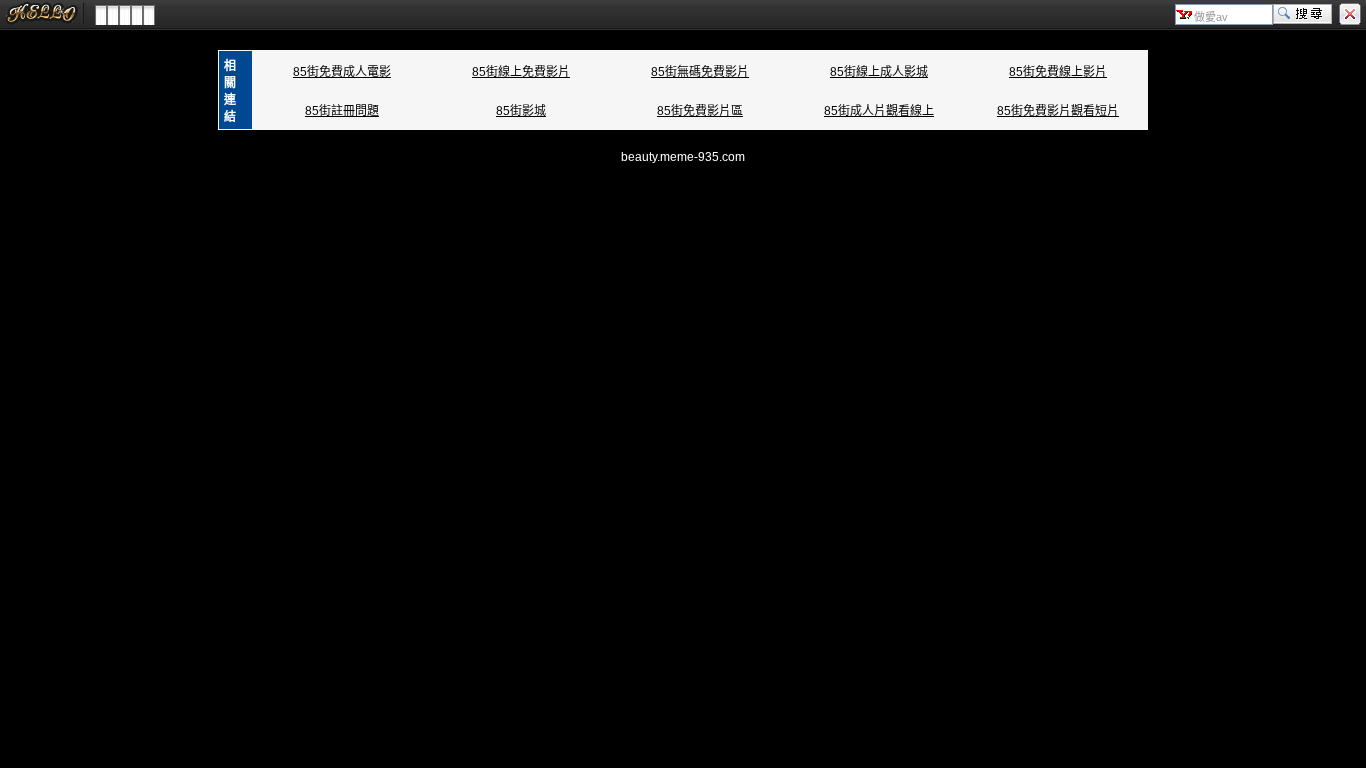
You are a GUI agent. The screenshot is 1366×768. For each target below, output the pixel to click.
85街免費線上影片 (1058, 72)
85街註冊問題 (342, 111)
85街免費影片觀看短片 (1058, 111)
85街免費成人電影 (342, 72)
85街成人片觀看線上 (879, 111)
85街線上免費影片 (521, 72)
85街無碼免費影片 (700, 72)
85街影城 (521, 111)
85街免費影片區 (700, 111)
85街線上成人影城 (879, 72)
